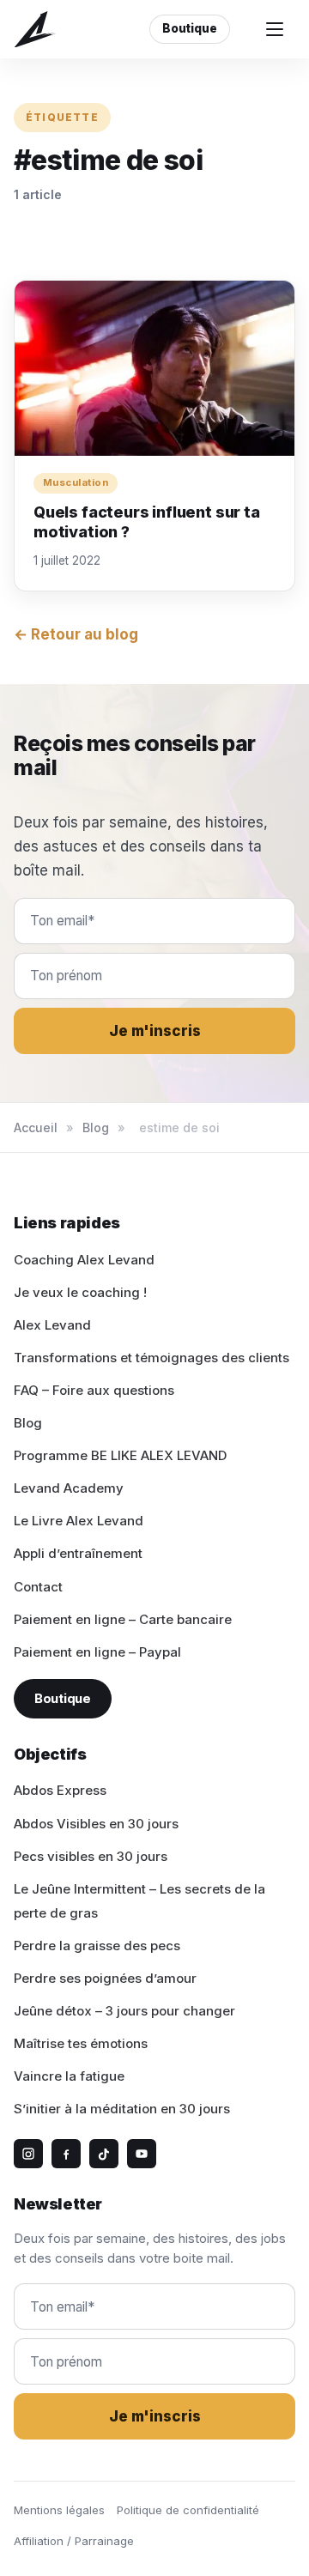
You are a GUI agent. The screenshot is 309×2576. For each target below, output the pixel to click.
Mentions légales (59, 2510)
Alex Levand (52, 1325)
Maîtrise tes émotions (81, 2043)
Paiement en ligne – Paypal (97, 1652)
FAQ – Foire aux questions (94, 1390)
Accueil (36, 1127)
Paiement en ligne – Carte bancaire (123, 1619)
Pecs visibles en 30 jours (91, 1856)
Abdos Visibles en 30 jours (96, 1824)
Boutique (190, 28)
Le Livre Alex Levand (79, 1521)
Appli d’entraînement (78, 1553)
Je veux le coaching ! (80, 1292)
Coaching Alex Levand (84, 1260)
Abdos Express (60, 1790)
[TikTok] (104, 2154)
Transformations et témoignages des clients (151, 1358)
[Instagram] (28, 2154)
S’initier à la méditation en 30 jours (122, 2109)
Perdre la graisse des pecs (97, 1946)
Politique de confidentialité (188, 2510)
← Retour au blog (76, 634)
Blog (96, 1127)
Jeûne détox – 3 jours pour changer (124, 2011)
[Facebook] (66, 2154)
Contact (38, 1587)
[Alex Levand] (35, 30)
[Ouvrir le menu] (275, 29)
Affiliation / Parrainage (74, 2541)
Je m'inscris (155, 1031)
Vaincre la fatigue (69, 2076)
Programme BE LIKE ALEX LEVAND (120, 1455)
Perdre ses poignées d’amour (105, 1978)
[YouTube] (142, 2154)
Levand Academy (69, 1488)
